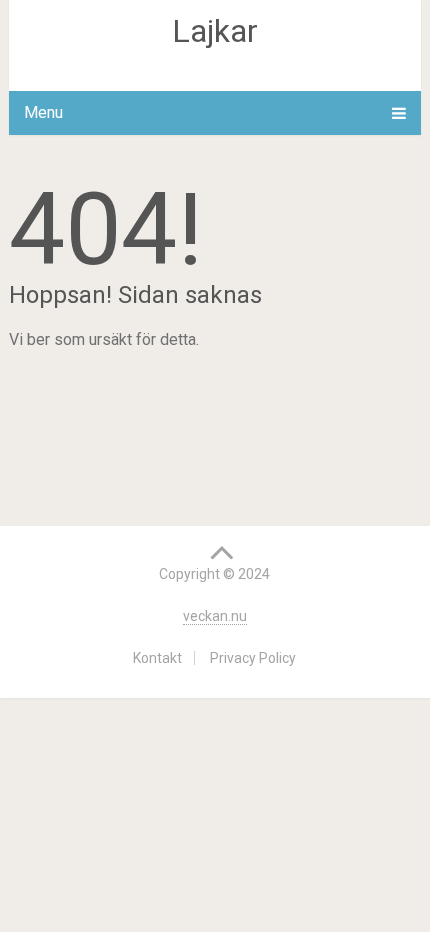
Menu (43, 112)
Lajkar (215, 31)
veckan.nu (215, 616)
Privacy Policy (253, 658)
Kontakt (157, 658)
